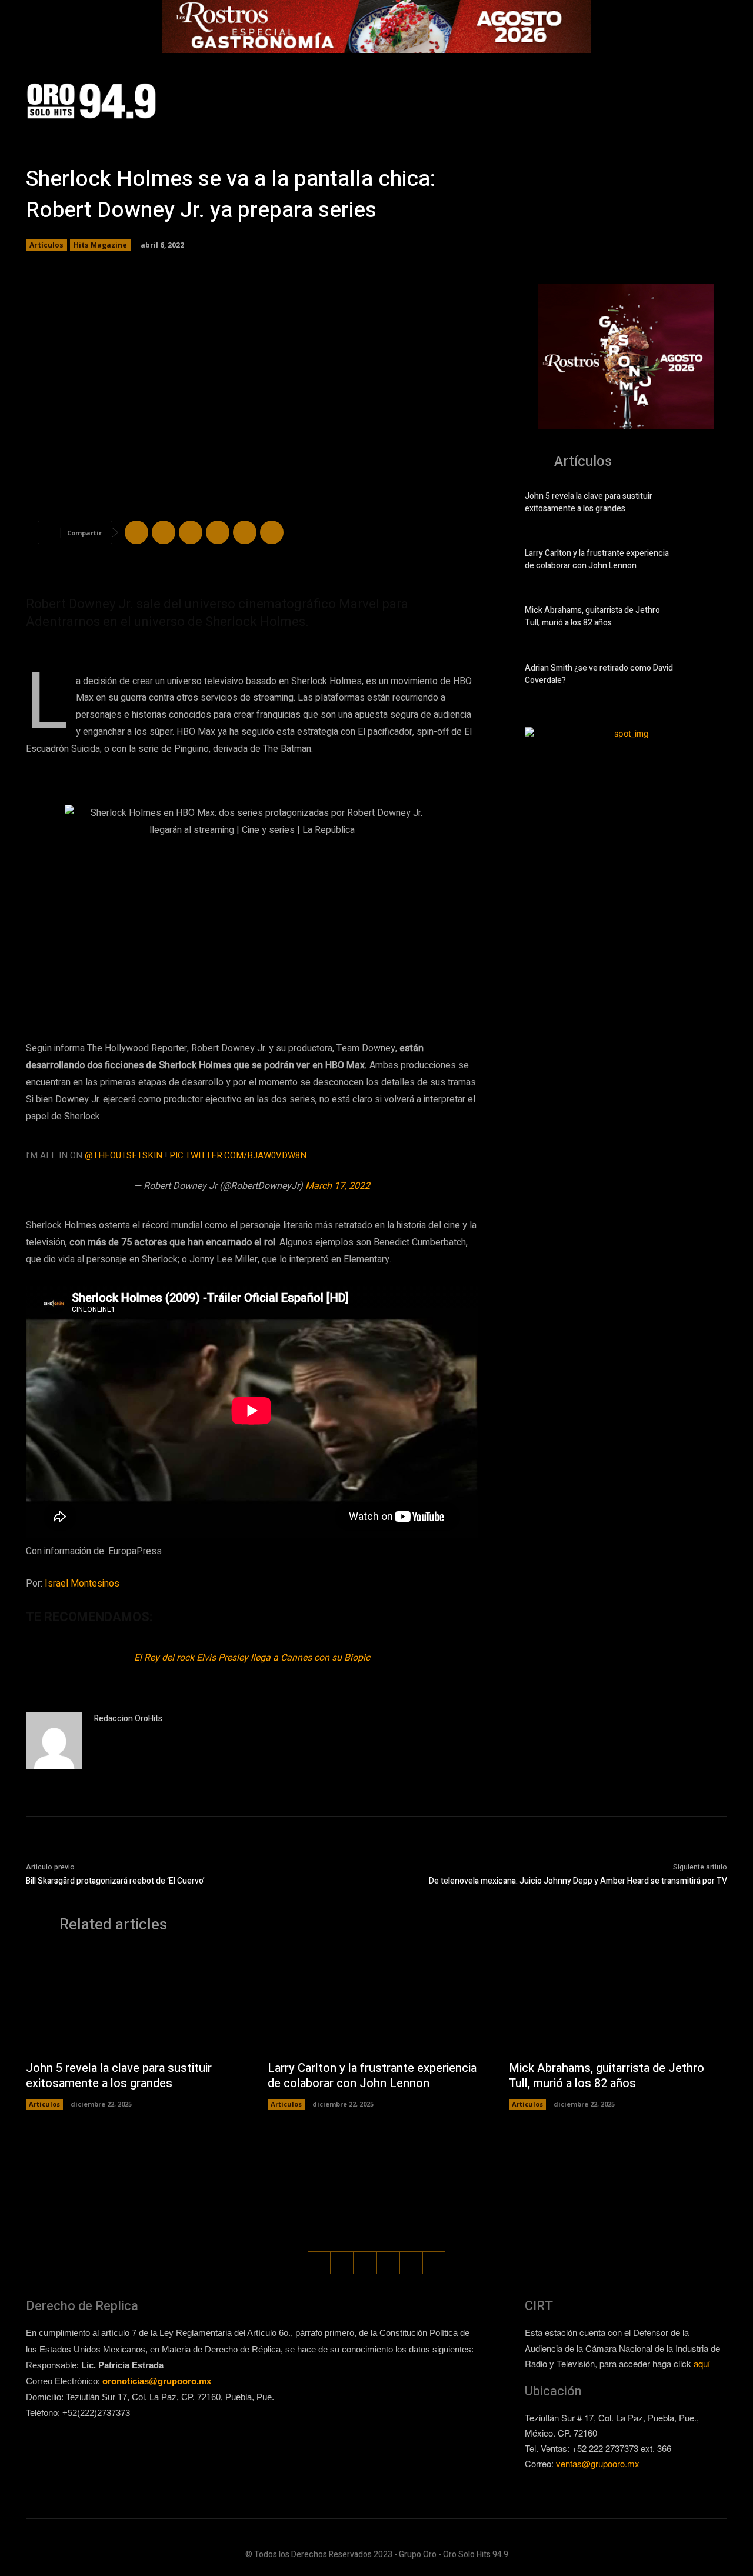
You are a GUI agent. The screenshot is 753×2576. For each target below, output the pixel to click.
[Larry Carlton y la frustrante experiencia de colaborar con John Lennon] (707, 562)
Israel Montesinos (83, 1584)
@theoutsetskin (124, 1155)
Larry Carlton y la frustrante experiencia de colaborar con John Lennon (597, 559)
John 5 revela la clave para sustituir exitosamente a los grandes (589, 502)
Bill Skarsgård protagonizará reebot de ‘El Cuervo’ (115, 1881)
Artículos (46, 245)
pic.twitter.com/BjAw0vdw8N (238, 1155)
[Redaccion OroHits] (54, 1741)
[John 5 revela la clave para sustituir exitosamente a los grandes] (707, 505)
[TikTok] (653, 101)
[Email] (245, 532)
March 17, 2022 (338, 1186)
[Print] (272, 532)
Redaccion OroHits (128, 1719)
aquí (702, 2363)
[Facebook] (609, 101)
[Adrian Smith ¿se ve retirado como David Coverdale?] (707, 677)
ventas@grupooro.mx (598, 2463)
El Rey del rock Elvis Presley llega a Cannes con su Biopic (252, 1658)
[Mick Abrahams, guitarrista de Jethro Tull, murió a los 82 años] (707, 619)
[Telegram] (191, 532)
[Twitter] (675, 101)
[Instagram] (631, 101)
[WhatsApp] (697, 101)
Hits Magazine (100, 245)
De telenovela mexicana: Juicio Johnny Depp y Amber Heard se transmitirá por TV (578, 1881)
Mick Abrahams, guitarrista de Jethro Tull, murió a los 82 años (592, 616)
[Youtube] (719, 101)
